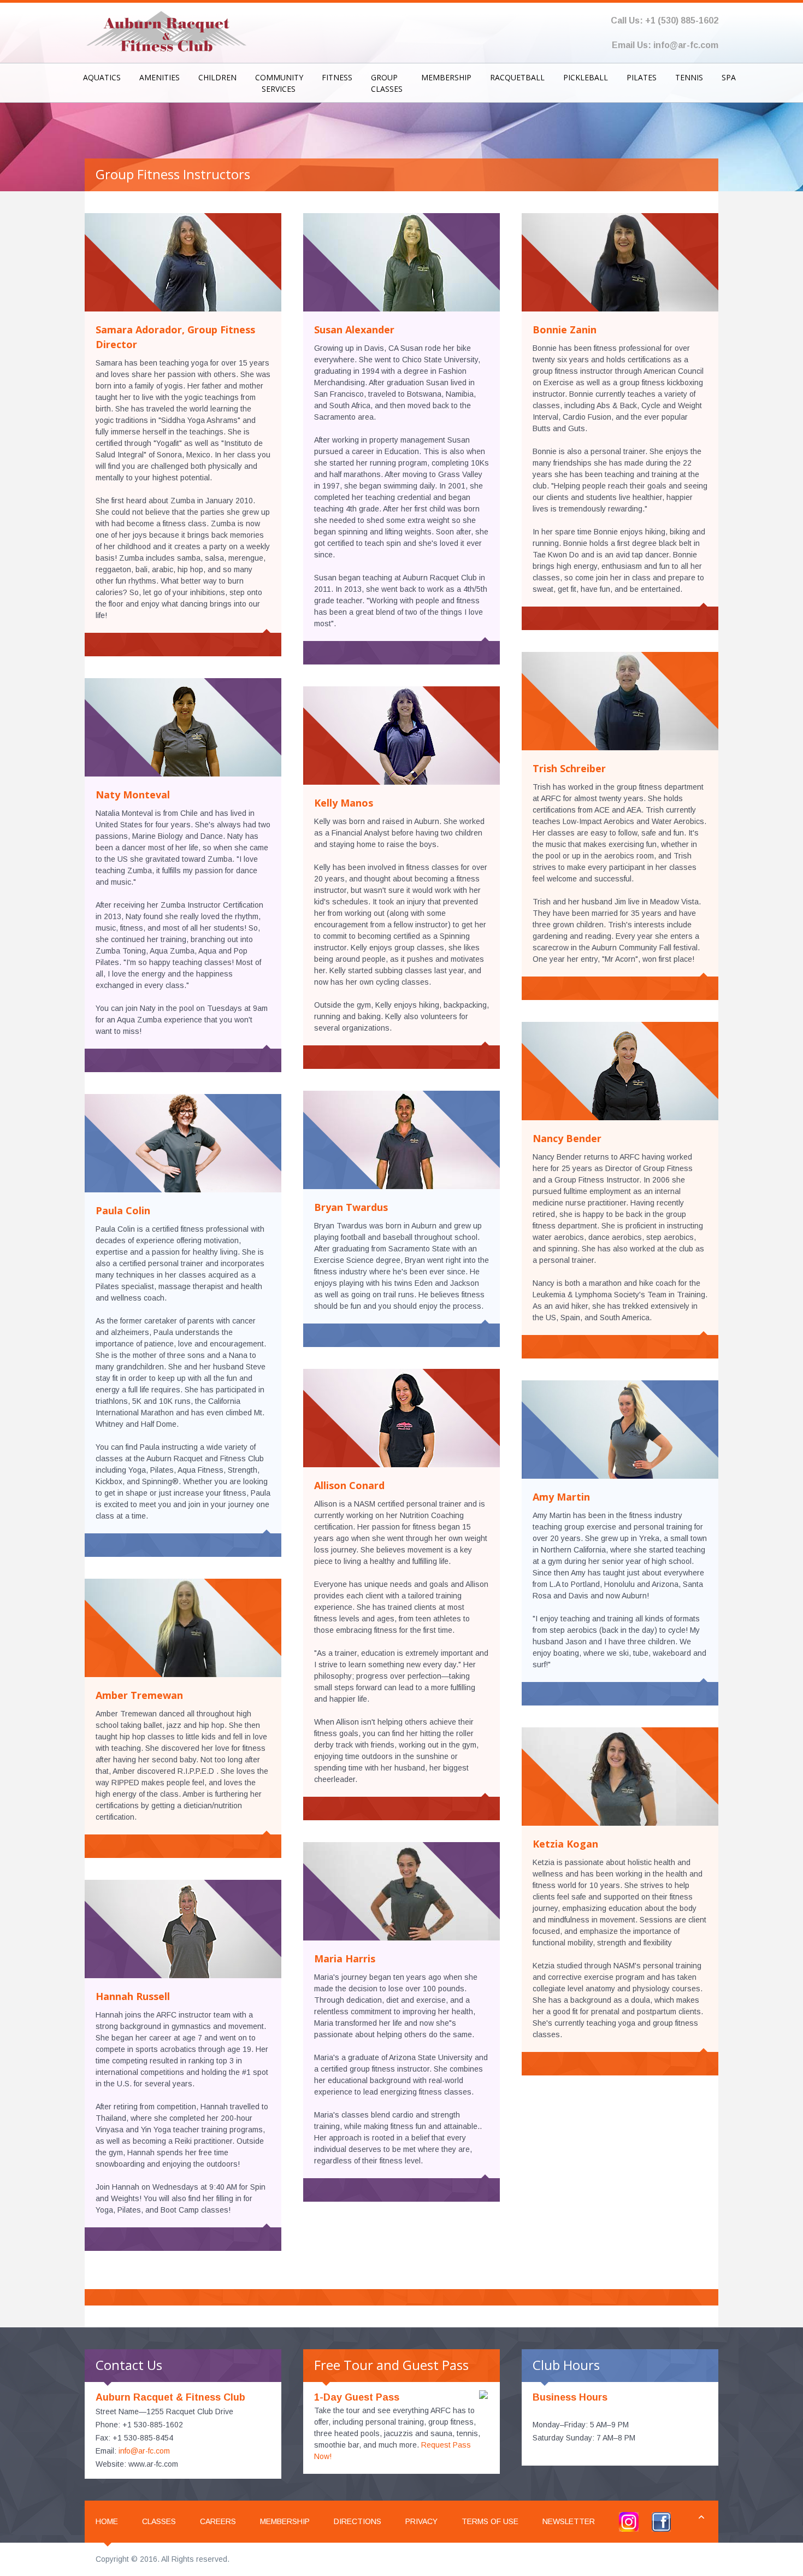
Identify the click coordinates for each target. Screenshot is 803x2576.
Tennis (689, 77)
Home (107, 2521)
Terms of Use (490, 2521)
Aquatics (102, 77)
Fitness (337, 77)
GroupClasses (387, 83)
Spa (729, 77)
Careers (218, 2521)
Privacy (421, 2521)
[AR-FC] (167, 30)
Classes (159, 2521)
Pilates (642, 77)
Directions (358, 2521)
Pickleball (586, 77)
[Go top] (701, 2517)
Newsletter (569, 2521)
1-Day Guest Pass (357, 2397)
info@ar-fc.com (686, 45)
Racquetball (517, 77)
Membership (446, 77)
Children (217, 77)
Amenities (160, 77)
